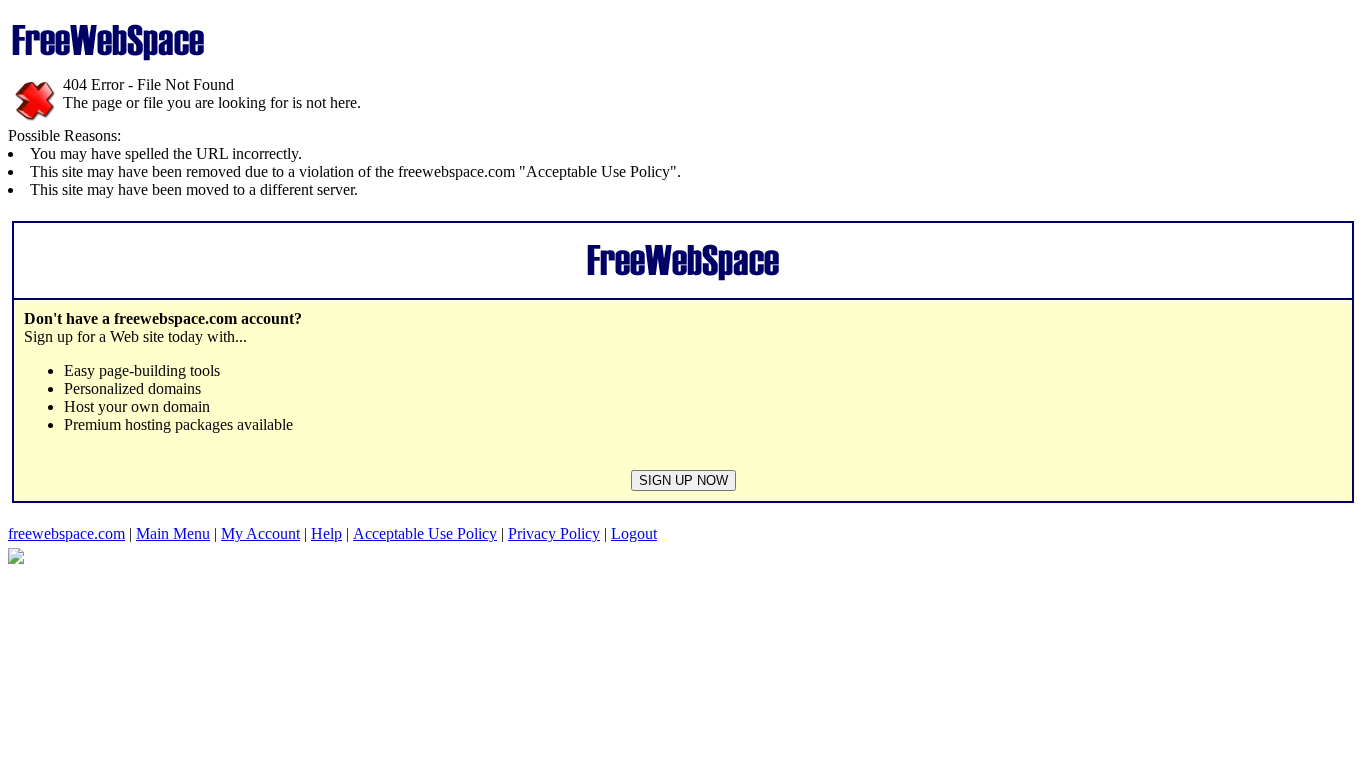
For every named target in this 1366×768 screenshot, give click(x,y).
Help (326, 533)
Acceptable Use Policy (425, 533)
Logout (634, 533)
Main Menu (173, 533)
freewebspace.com (66, 533)
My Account (260, 533)
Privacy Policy (554, 533)
